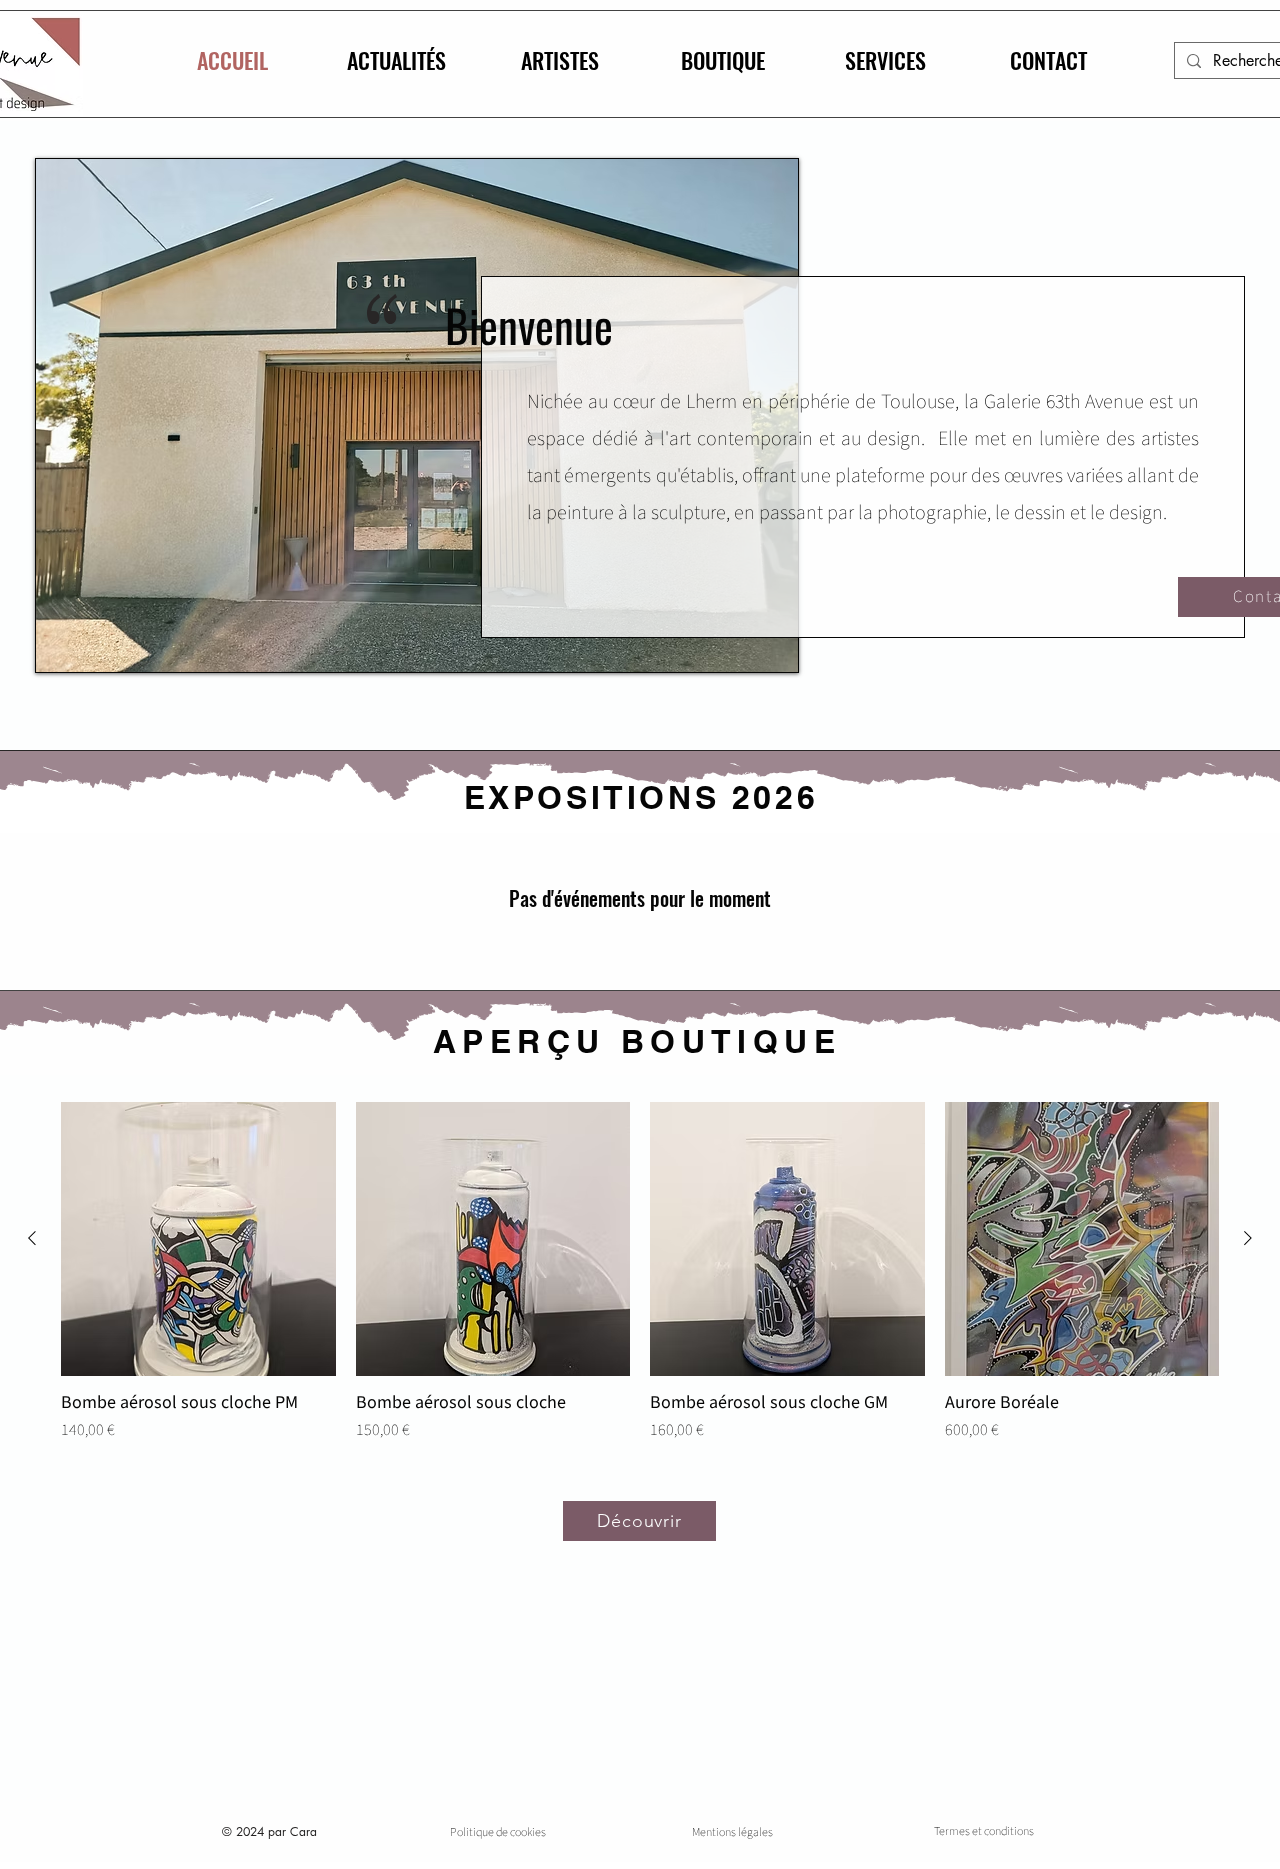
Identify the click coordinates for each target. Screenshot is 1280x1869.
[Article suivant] (1248, 1238)
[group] (640, 1283)
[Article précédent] (32, 1238)
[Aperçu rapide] (198, 1239)
